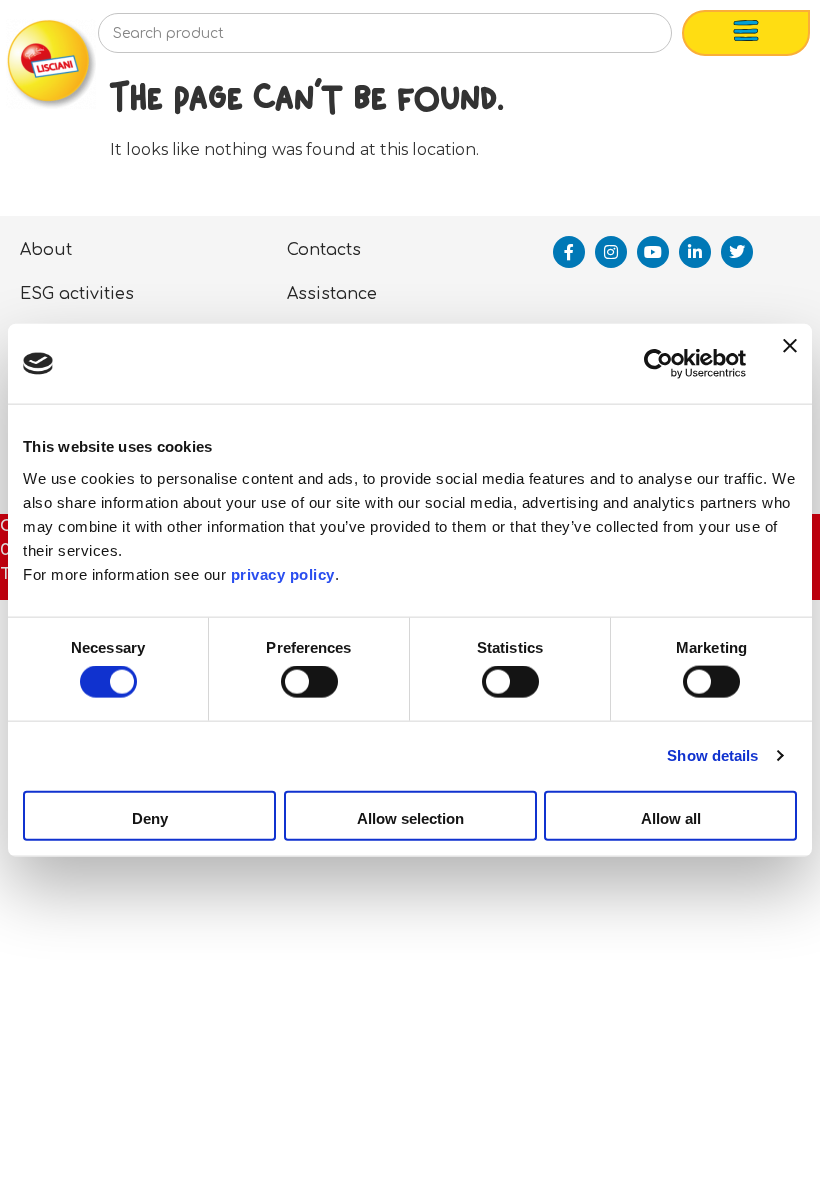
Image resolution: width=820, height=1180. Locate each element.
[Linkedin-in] (695, 252)
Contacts (324, 250)
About (46, 250)
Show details (712, 755)
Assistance (332, 294)
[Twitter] (737, 252)
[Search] (624, 39)
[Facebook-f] (569, 252)
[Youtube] (653, 252)
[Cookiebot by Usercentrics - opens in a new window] (658, 364)
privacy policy (283, 573)
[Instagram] (611, 252)
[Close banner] (790, 364)
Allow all (671, 817)
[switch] (309, 682)
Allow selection (410, 817)
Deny (150, 817)
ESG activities (77, 294)
